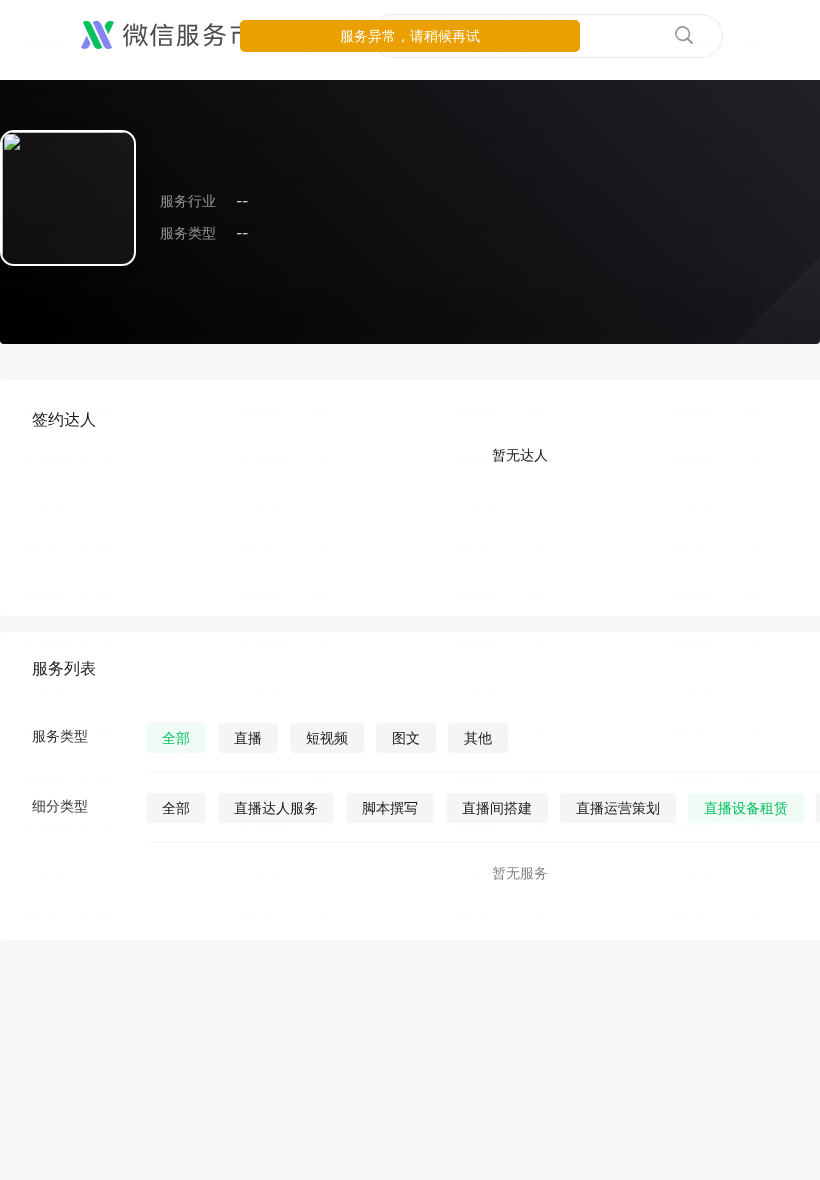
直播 (248, 737)
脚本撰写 (390, 807)
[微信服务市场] (179, 36)
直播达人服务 (276, 807)
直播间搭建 (497, 807)
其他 (478, 737)
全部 (176, 737)
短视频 (327, 737)
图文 (406, 737)
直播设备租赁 (746, 807)
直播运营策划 (618, 807)
